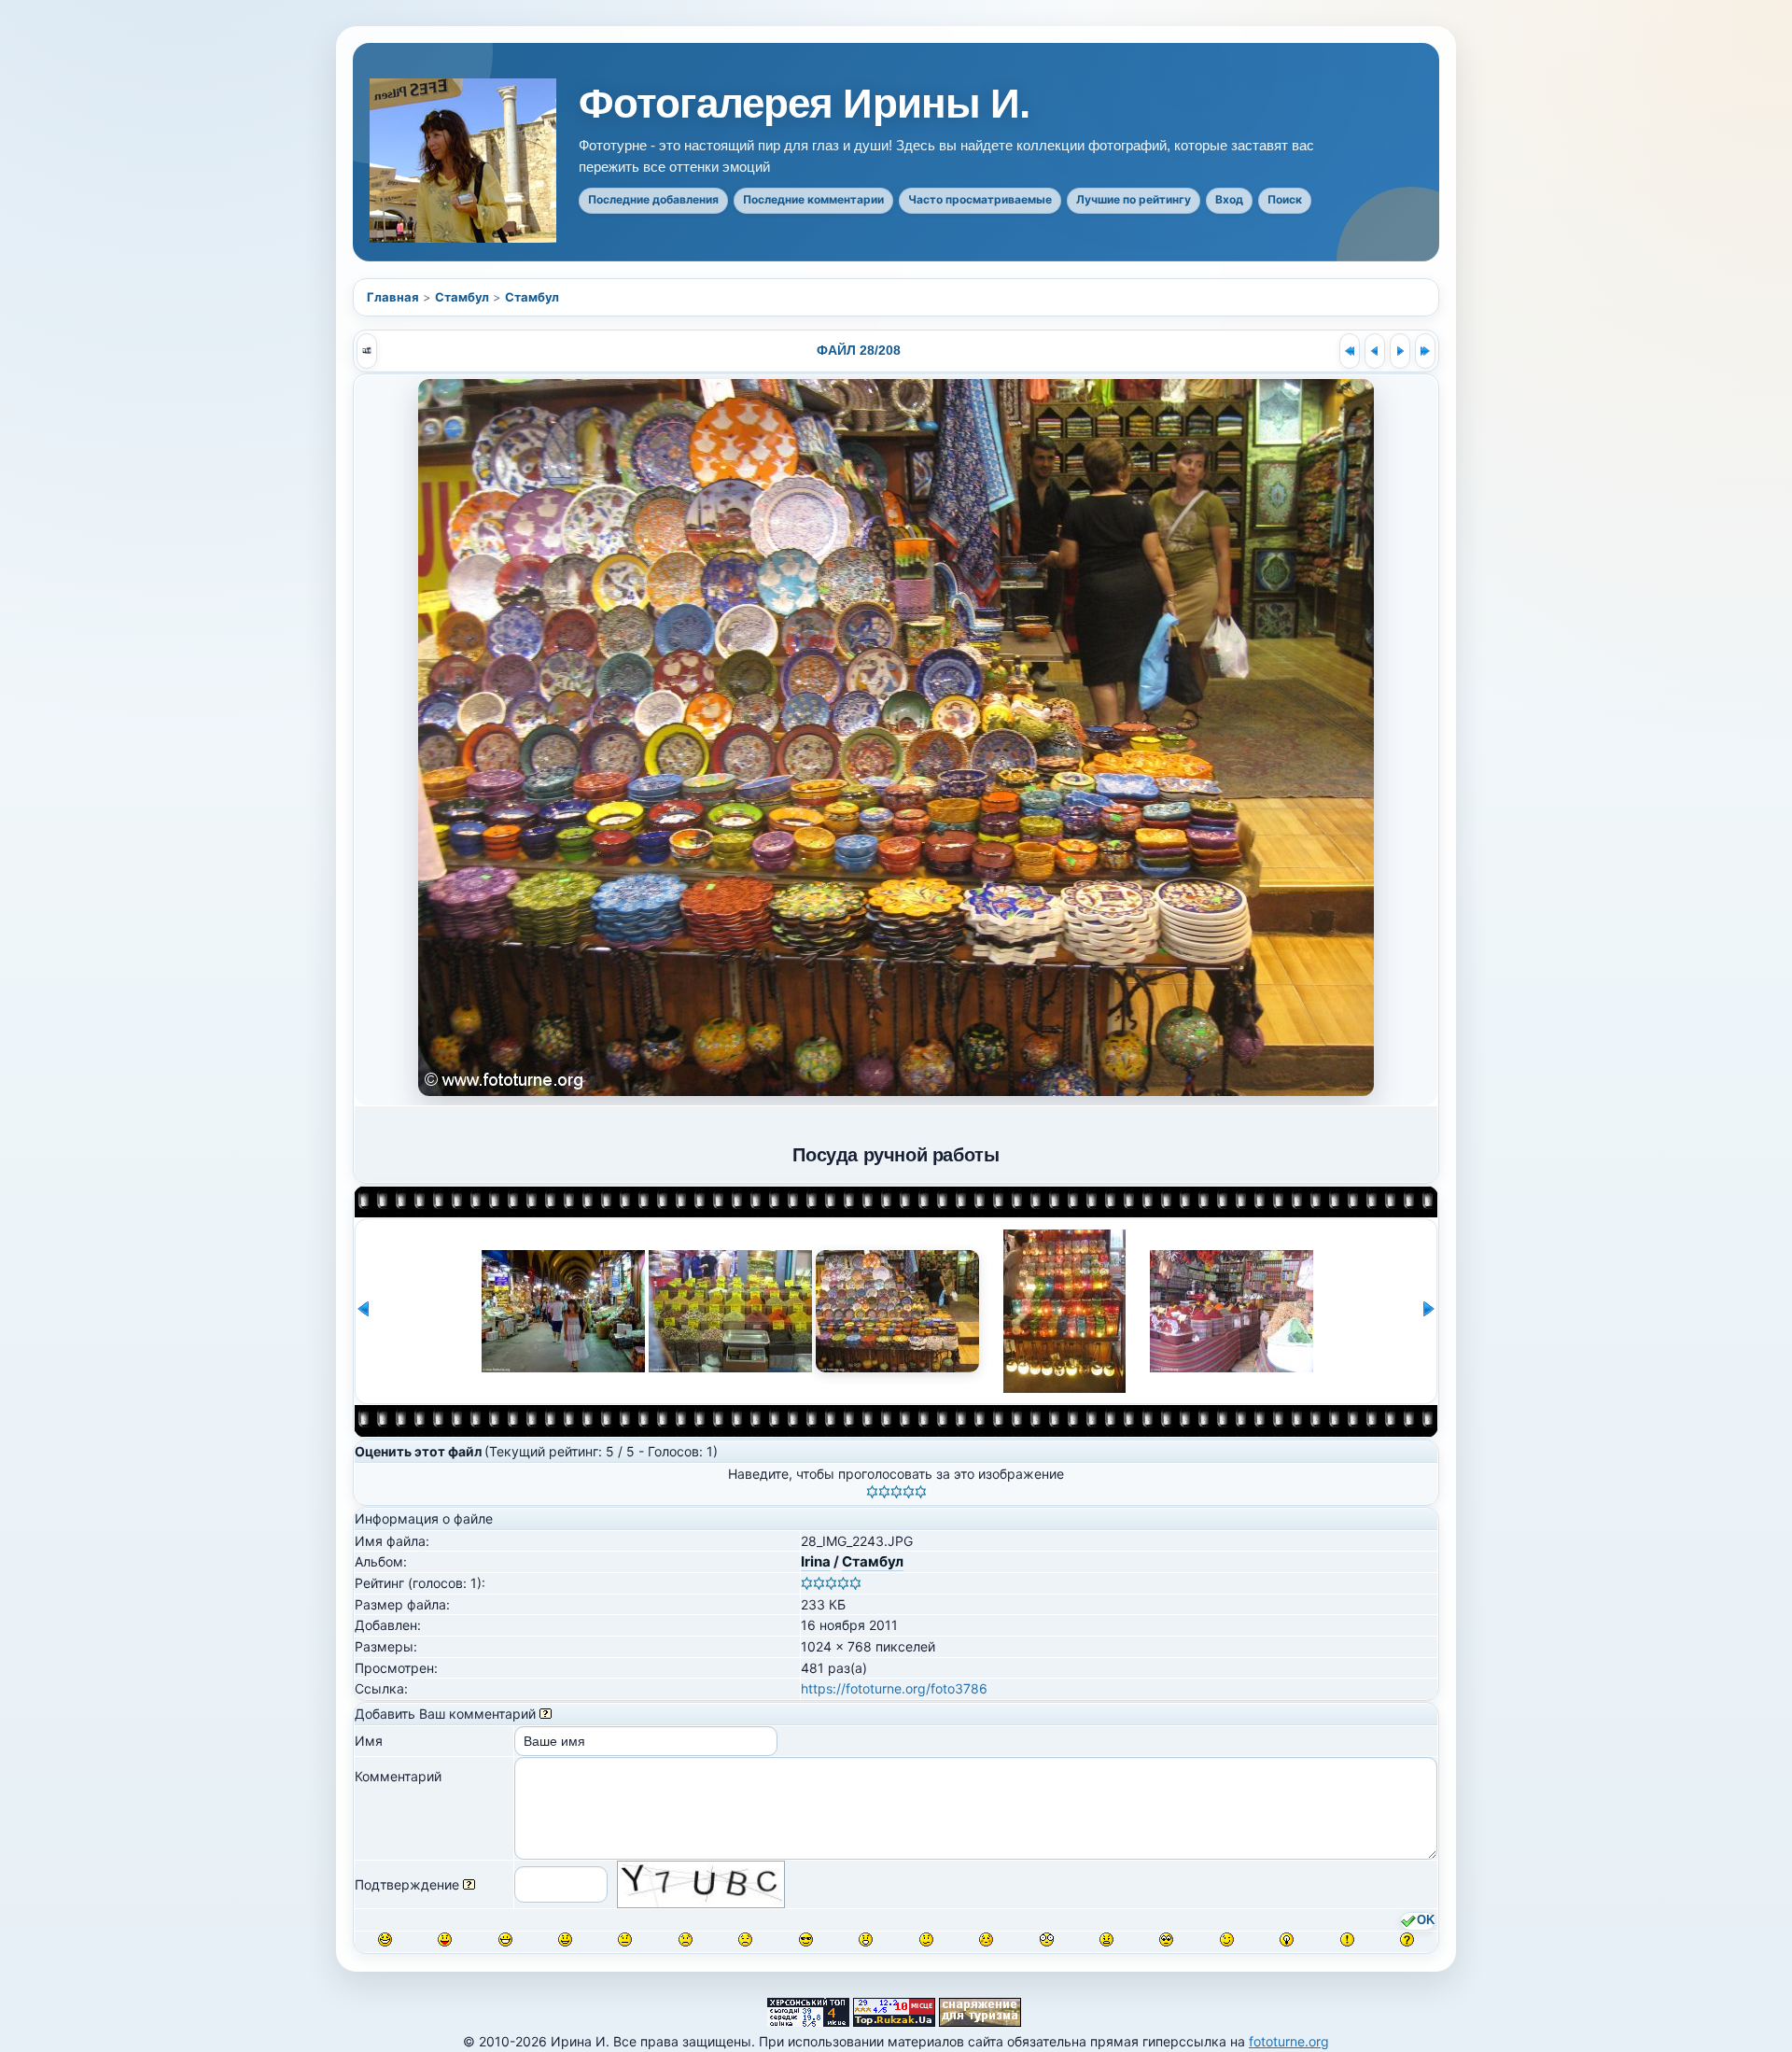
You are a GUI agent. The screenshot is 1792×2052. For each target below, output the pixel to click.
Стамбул (462, 297)
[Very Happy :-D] (505, 1940)
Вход (1229, 199)
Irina (816, 1561)
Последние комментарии (813, 199)
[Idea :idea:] (1287, 1940)
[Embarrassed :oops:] (986, 1940)
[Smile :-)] (565, 1940)
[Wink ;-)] (1227, 1940)
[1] (872, 1492)
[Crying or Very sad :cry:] (745, 1940)
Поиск (1285, 199)
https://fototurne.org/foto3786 (894, 1688)
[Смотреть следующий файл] (1400, 351)
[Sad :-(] (686, 1940)
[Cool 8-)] (806, 1940)
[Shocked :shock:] (1047, 1940)
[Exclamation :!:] (1347, 1940)
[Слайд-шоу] (367, 351)
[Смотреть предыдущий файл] (1375, 351)
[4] (909, 1492)
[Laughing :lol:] (385, 1940)
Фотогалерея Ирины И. (804, 104)
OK (1426, 1920)
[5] (921, 1492)
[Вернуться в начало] (1350, 351)
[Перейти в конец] (1425, 351)
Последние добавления (653, 199)
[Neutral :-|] (625, 1940)
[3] (896, 1492)
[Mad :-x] (1106, 1940)
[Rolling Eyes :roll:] (1166, 1940)
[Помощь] (546, 1714)
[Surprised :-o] (866, 1940)
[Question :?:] (1407, 1940)
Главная (393, 297)
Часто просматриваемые (980, 199)
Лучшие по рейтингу (1134, 199)
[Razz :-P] (445, 1940)
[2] (884, 1492)
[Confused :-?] (926, 1940)
